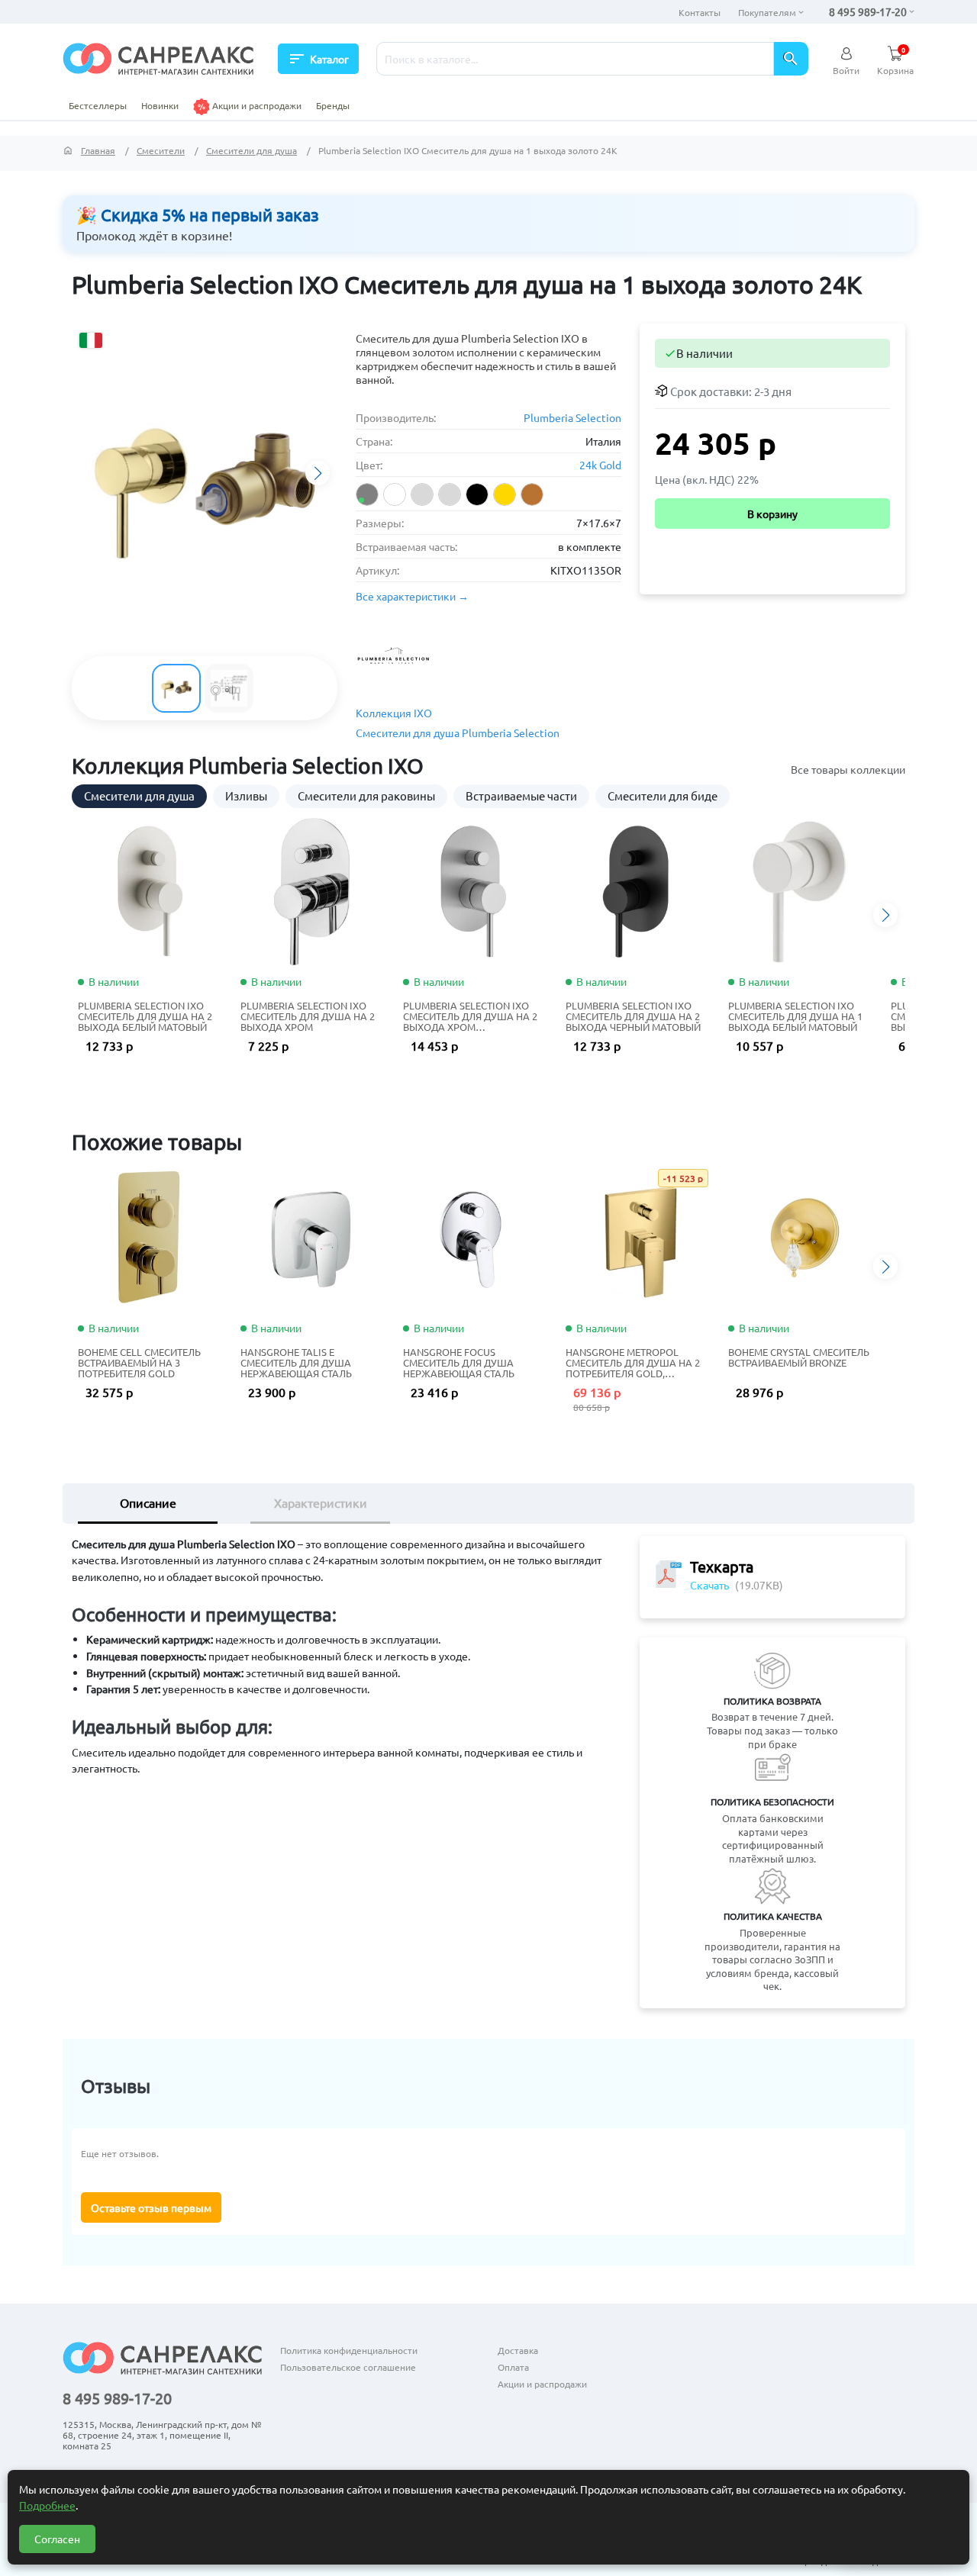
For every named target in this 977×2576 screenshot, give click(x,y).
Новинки (160, 105)
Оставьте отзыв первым (151, 2207)
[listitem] (367, 494)
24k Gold (600, 465)
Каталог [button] (318, 59)
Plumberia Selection (572, 417)
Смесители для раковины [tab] (366, 795)
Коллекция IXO (394, 713)
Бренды (333, 105)
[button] (318, 473)
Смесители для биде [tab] (663, 795)
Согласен (57, 2539)
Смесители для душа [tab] (139, 795)
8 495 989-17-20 (868, 11)
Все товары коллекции (848, 769)
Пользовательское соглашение (348, 2367)
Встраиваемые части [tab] (521, 795)
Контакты (700, 12)
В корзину (772, 514)
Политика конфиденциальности (349, 2350)
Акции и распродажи (256, 105)
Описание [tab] (148, 1502)
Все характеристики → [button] (412, 596)
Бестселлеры (98, 105)
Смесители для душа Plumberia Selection (458, 733)
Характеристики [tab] (321, 1502)
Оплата (513, 2367)
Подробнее (47, 2505)
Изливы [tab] (246, 795)
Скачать (709, 1585)
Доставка (518, 2350)
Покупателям (767, 12)
